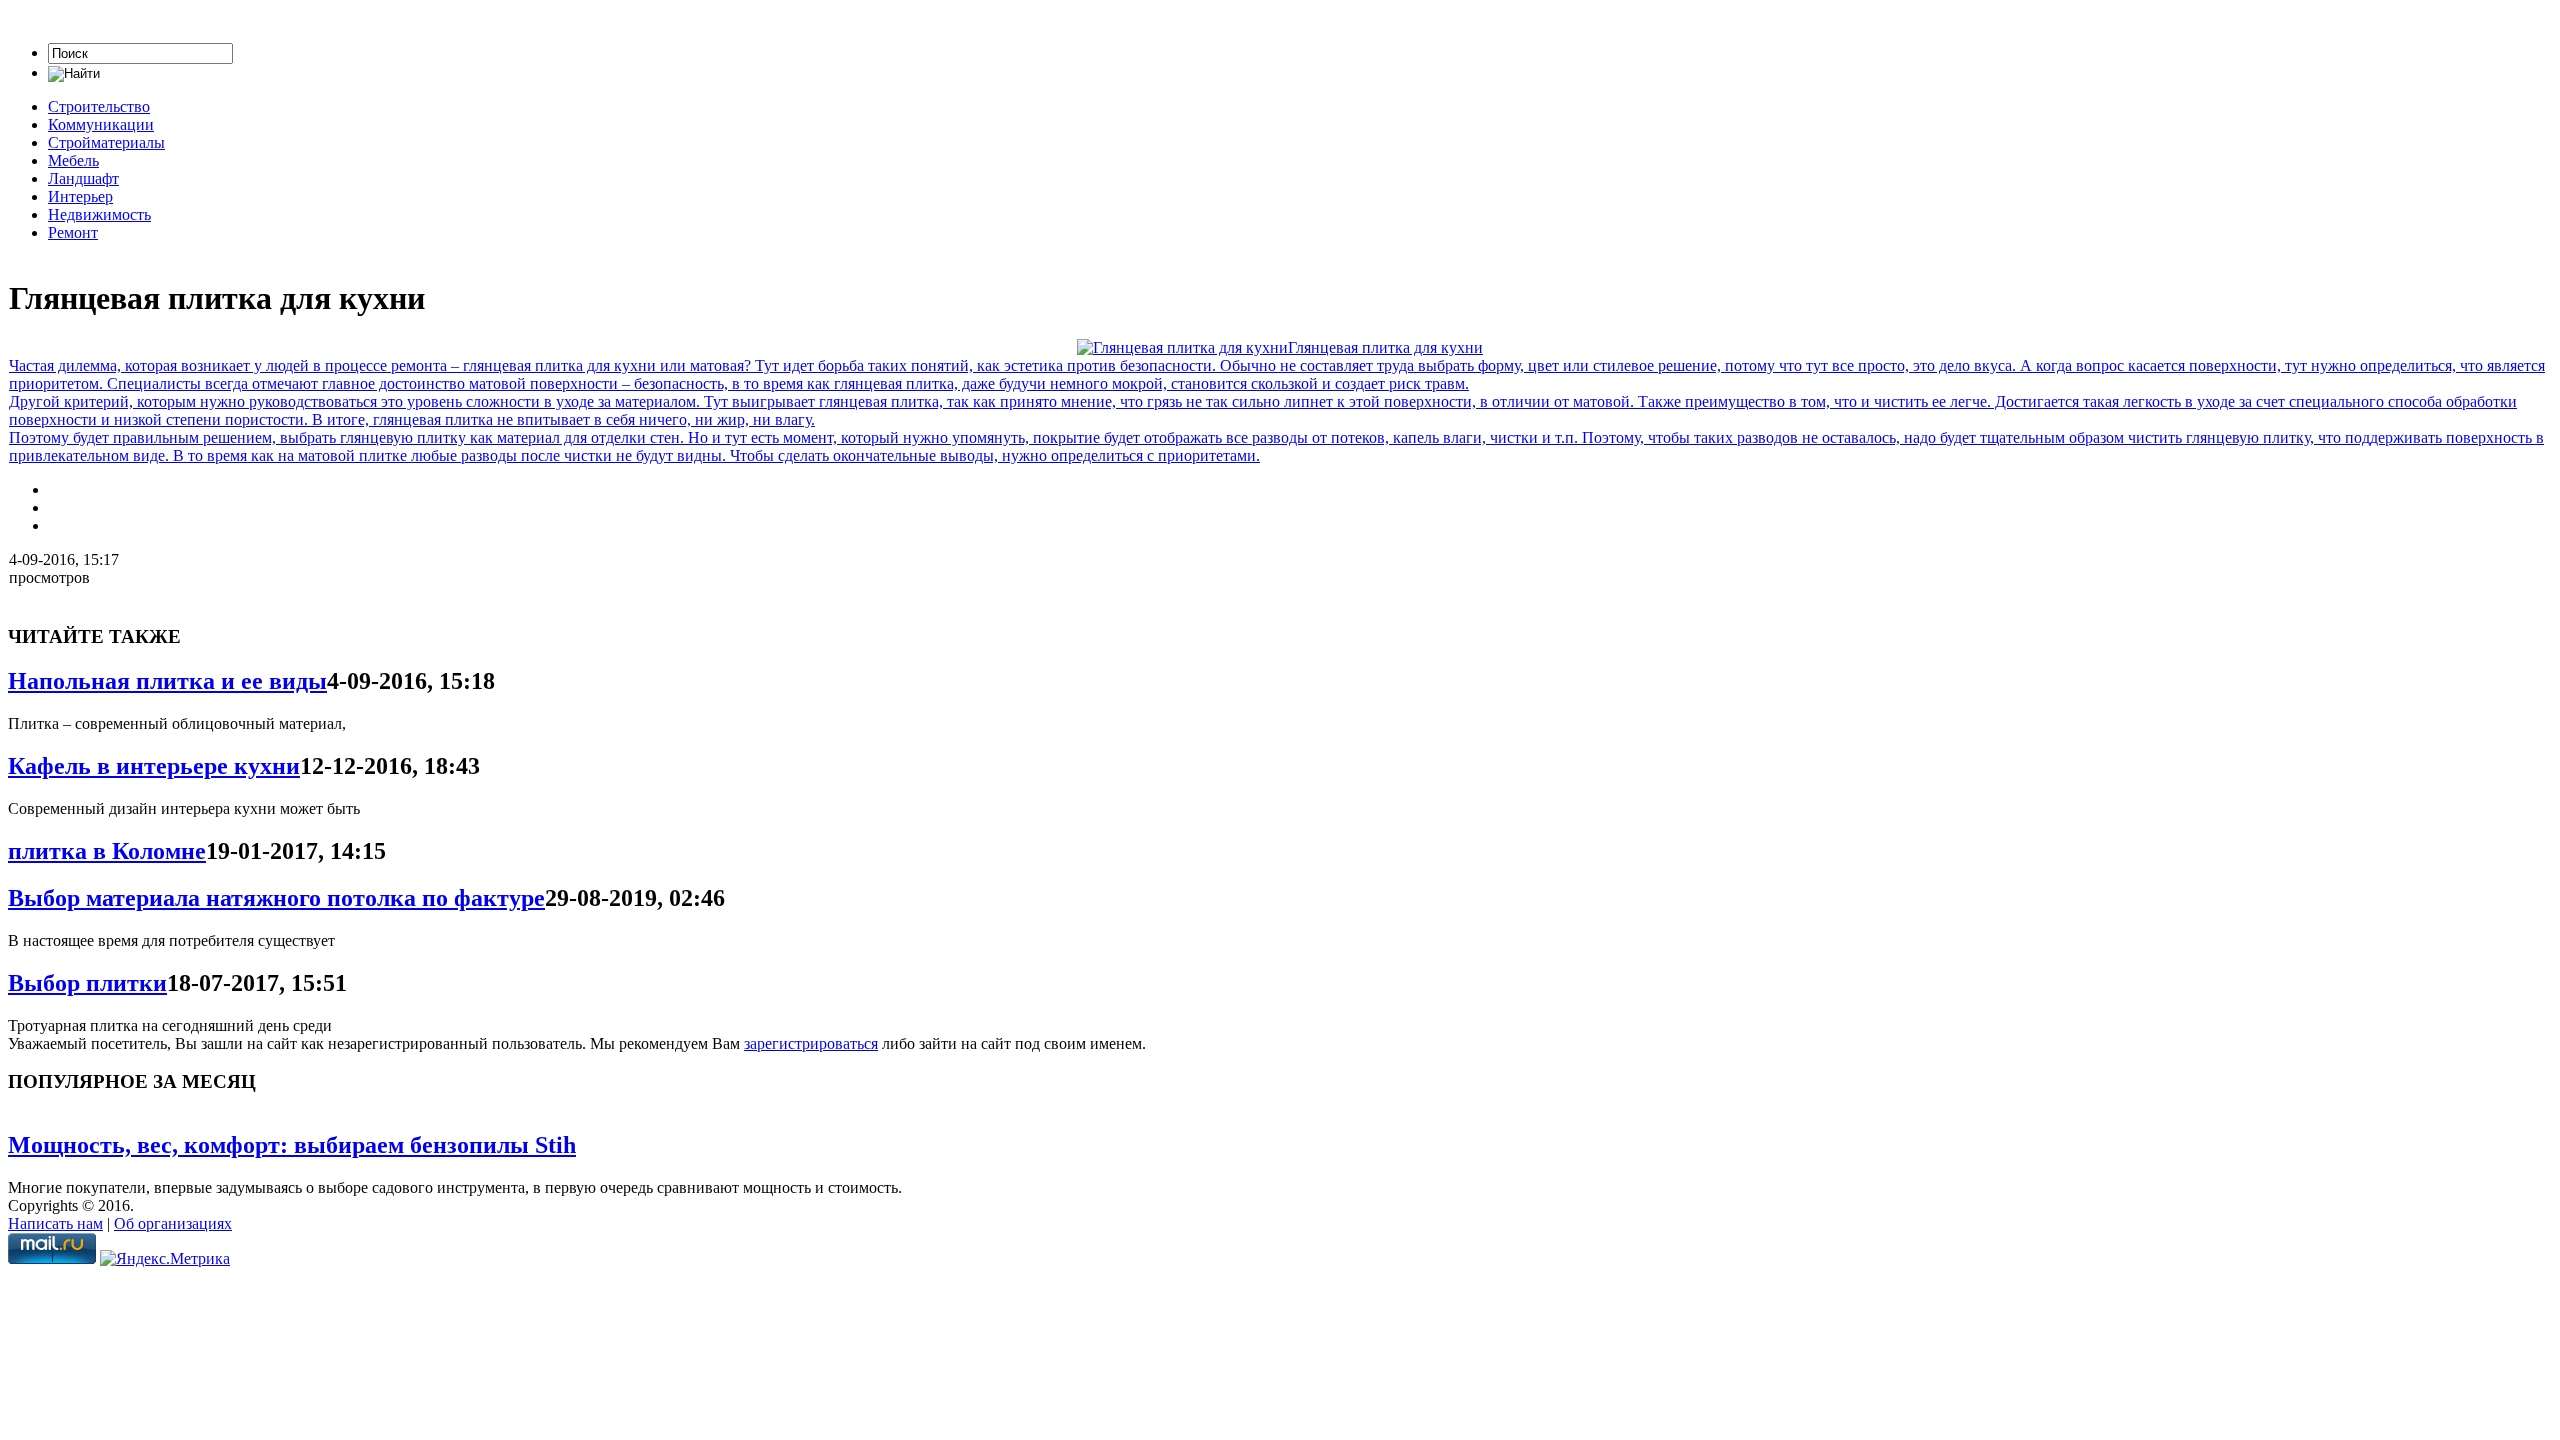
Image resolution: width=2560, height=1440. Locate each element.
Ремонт (73, 232)
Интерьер (80, 196)
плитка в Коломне (107, 851)
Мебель (73, 160)
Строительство (99, 106)
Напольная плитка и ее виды (167, 681)
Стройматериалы (106, 142)
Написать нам (55, 1223)
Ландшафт (83, 178)
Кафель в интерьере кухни (154, 766)
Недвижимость (99, 214)
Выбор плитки (87, 983)
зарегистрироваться (811, 1043)
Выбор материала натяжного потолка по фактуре (276, 898)
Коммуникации (101, 124)
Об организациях (173, 1223)
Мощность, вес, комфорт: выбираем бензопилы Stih (292, 1145)
